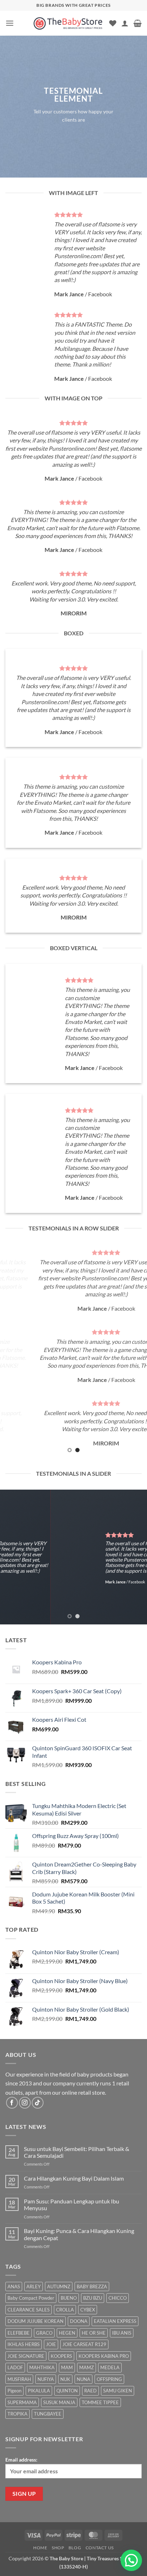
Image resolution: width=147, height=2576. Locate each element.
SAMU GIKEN (118, 2391)
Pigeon (14, 2391)
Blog (75, 2548)
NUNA (83, 2379)
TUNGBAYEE (48, 2414)
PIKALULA (39, 2391)
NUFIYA (46, 2379)
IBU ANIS (122, 2333)
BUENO (69, 2298)
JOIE (51, 2344)
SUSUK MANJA (59, 2402)
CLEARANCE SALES (29, 2310)
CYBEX (88, 2310)
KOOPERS (61, 2356)
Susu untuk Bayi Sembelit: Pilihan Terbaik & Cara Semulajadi (77, 2152)
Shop (58, 2548)
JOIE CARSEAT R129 (84, 2344)
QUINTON (67, 2391)
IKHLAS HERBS (24, 2344)
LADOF (15, 2367)
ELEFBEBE (19, 2333)
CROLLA (65, 2310)
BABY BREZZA (92, 2286)
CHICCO (118, 2298)
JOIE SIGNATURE (26, 2356)
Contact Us (100, 2548)
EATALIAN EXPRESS (115, 2321)
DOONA (79, 2321)
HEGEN (67, 2333)
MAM (67, 2367)
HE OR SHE (94, 2333)
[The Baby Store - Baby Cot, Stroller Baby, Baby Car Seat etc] (68, 23)
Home (40, 2548)
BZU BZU (93, 2298)
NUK (65, 2379)
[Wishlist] (113, 23)
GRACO (44, 2333)
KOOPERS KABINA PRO (104, 2356)
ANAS (14, 2286)
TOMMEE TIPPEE (100, 2402)
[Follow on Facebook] (12, 2103)
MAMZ (87, 2367)
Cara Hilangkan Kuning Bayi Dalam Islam (74, 2178)
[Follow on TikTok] (38, 2103)
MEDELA (110, 2367)
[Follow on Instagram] (25, 2103)
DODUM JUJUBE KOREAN (36, 2321)
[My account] (125, 23)
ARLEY (34, 2286)
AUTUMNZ (59, 2286)
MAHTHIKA (42, 2367)
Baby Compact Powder (31, 2298)
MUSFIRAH (19, 2379)
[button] (10, 23)
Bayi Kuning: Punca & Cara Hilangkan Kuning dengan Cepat (79, 2234)
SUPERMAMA (22, 2402)
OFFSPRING (109, 2379)
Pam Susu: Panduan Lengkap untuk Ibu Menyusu (72, 2204)
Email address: (21, 2460)
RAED (90, 2391)
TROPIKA (17, 2414)
